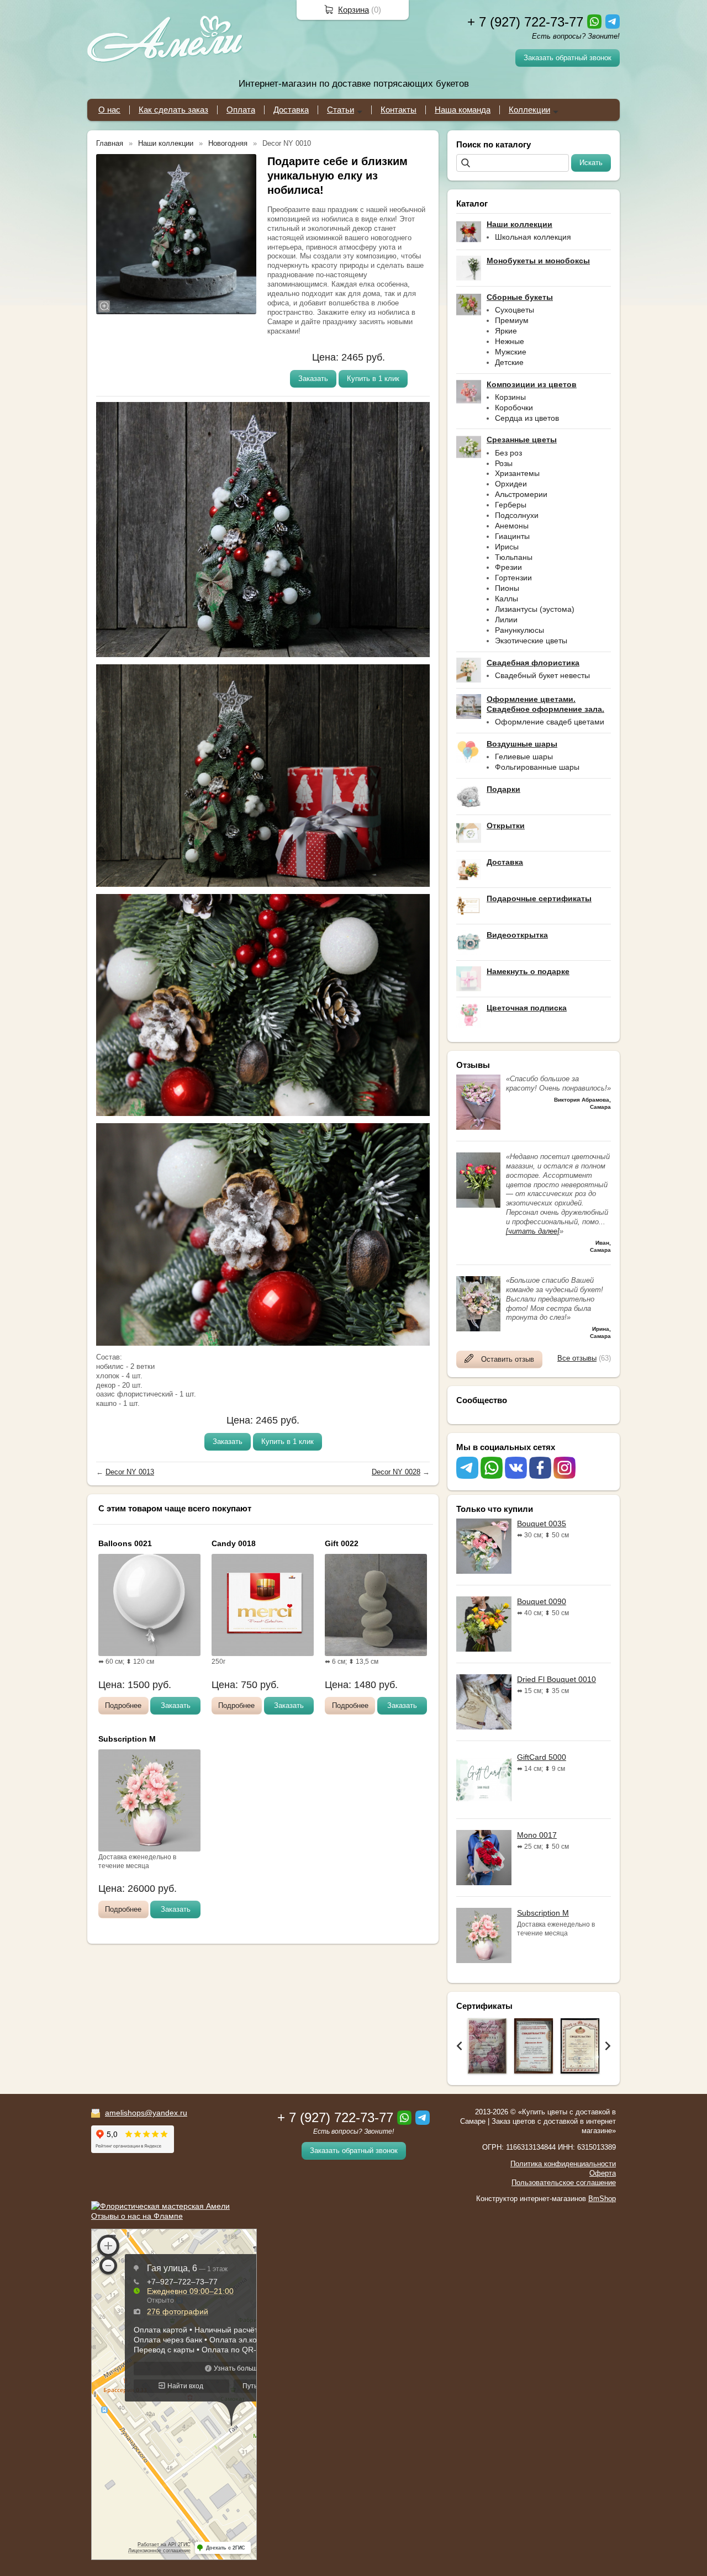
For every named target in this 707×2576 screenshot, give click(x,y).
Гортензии (513, 578)
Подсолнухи (517, 515)
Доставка (291, 110)
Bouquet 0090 (542, 1601)
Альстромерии (521, 494)
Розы (504, 463)
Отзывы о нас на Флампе (137, 2216)
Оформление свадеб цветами (550, 722)
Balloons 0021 (125, 1543)
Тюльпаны (514, 557)
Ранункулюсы (519, 630)
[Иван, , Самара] (478, 1205)
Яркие (506, 331)
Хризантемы (517, 473)
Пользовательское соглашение (564, 2183)
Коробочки (514, 408)
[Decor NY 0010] (176, 234)
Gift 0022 (342, 1543)
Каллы (506, 599)
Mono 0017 (537, 1835)
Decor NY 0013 (130, 1472)
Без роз (508, 453)
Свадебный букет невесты (542, 675)
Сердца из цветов (527, 418)
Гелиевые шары (524, 757)
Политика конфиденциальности (563, 2164)
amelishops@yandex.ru (146, 2113)
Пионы (507, 588)
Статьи (341, 110)
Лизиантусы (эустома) (535, 609)
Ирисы (507, 547)
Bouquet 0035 (542, 1524)
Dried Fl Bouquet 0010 (556, 1679)
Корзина (353, 10)
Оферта (603, 2173)
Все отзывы (577, 1358)
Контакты (399, 110)
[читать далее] (533, 1231)
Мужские (511, 352)
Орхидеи (511, 484)
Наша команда (463, 110)
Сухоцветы (515, 310)
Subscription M (543, 1913)
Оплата (241, 110)
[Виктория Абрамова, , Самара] (478, 1127)
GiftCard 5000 (542, 1757)
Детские (509, 362)
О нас (109, 110)
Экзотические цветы (531, 641)
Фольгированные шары (537, 767)
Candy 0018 (234, 1543)
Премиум (512, 320)
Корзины (510, 397)
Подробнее (123, 1705)
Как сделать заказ (173, 110)
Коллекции (529, 110)
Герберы (511, 505)
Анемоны (512, 526)
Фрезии (508, 567)
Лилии (506, 620)
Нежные (510, 341)
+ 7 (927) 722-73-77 (525, 22)
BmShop (602, 2199)
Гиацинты (512, 536)
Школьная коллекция (533, 237)
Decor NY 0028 (396, 1472)
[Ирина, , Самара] (478, 1329)
